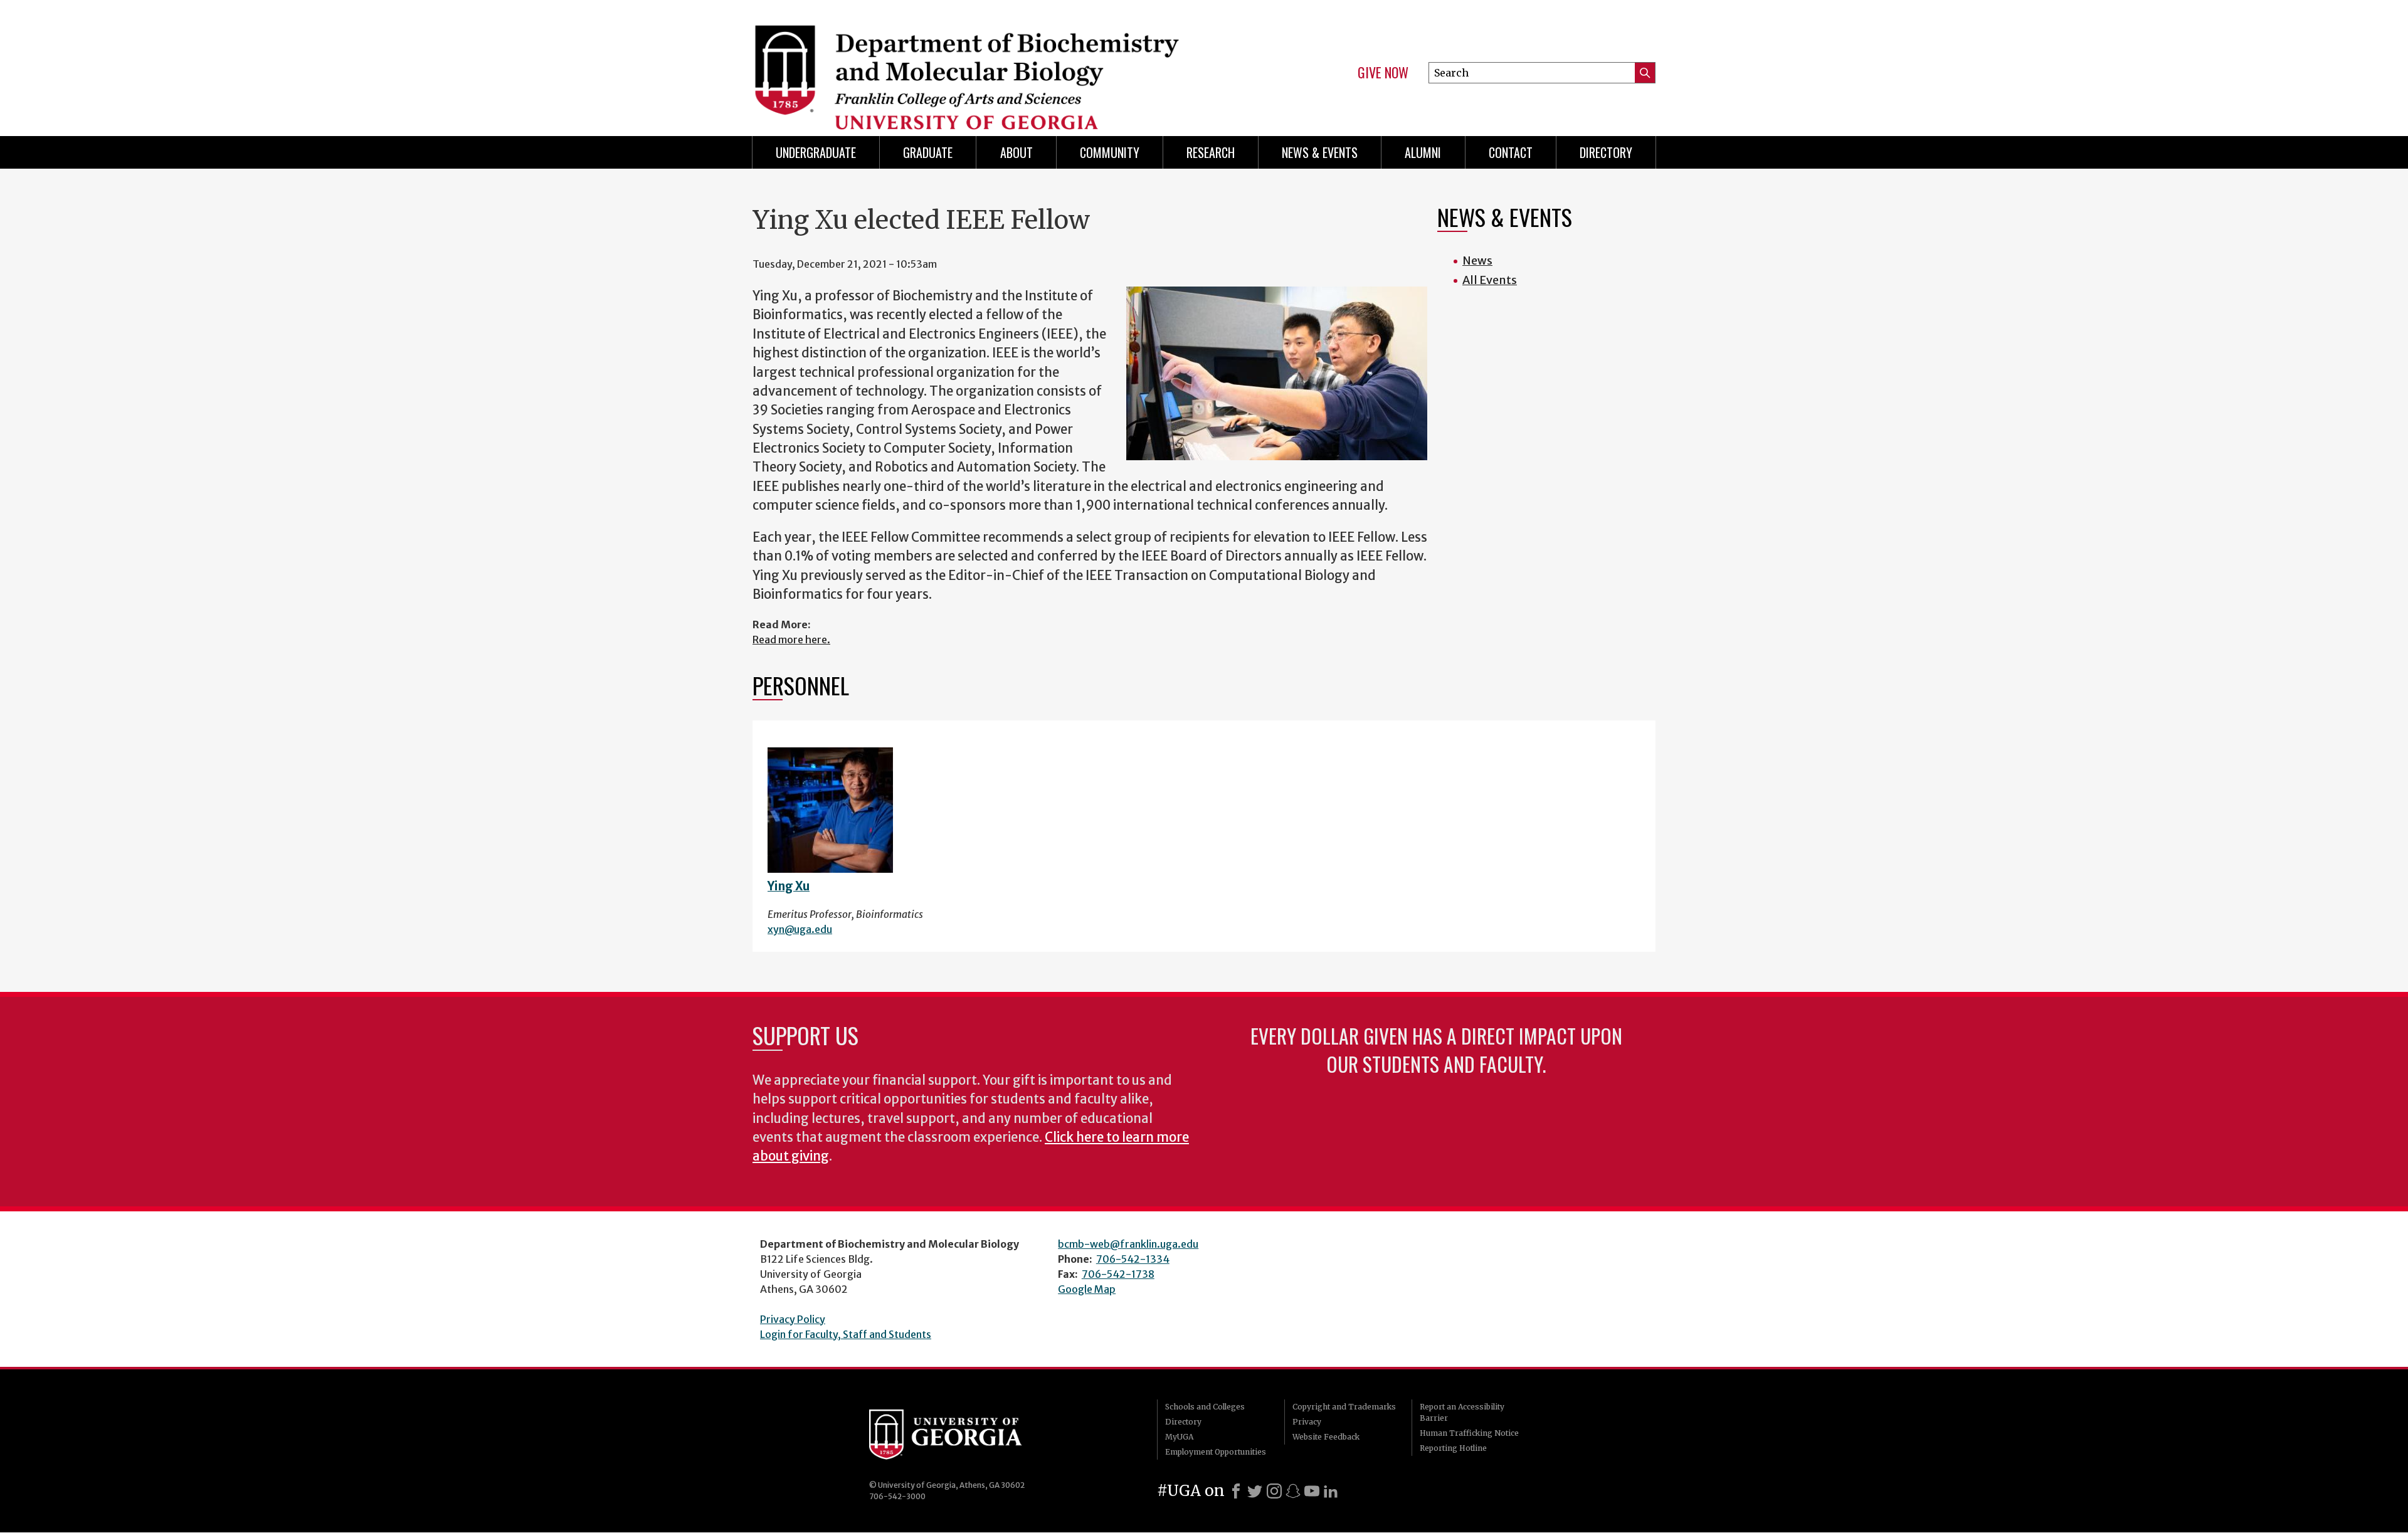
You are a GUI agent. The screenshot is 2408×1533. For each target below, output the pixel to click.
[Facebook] (1236, 1491)
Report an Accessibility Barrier (1462, 1412)
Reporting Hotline (1453, 1448)
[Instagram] (1274, 1491)
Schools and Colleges (1205, 1407)
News (1477, 261)
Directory (1606, 152)
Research (1211, 152)
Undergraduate (816, 152)
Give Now (1383, 73)
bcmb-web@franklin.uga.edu (1128, 1244)
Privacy (1307, 1422)
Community (1110, 152)
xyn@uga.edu (800, 929)
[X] (1255, 1491)
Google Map (1087, 1289)
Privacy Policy (793, 1319)
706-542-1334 (1133, 1259)
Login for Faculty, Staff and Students (846, 1334)
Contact (1511, 152)
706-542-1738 (1118, 1274)
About (1017, 152)
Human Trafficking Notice (1469, 1433)
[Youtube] (1312, 1491)
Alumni (1423, 152)
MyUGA (1179, 1437)
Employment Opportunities (1216, 1452)
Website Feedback (1326, 1437)
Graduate (928, 152)
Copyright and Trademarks (1344, 1407)
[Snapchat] (1293, 1491)
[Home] (972, 63)
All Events (1490, 280)
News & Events (1320, 152)
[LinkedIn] (1331, 1491)
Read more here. (791, 640)
